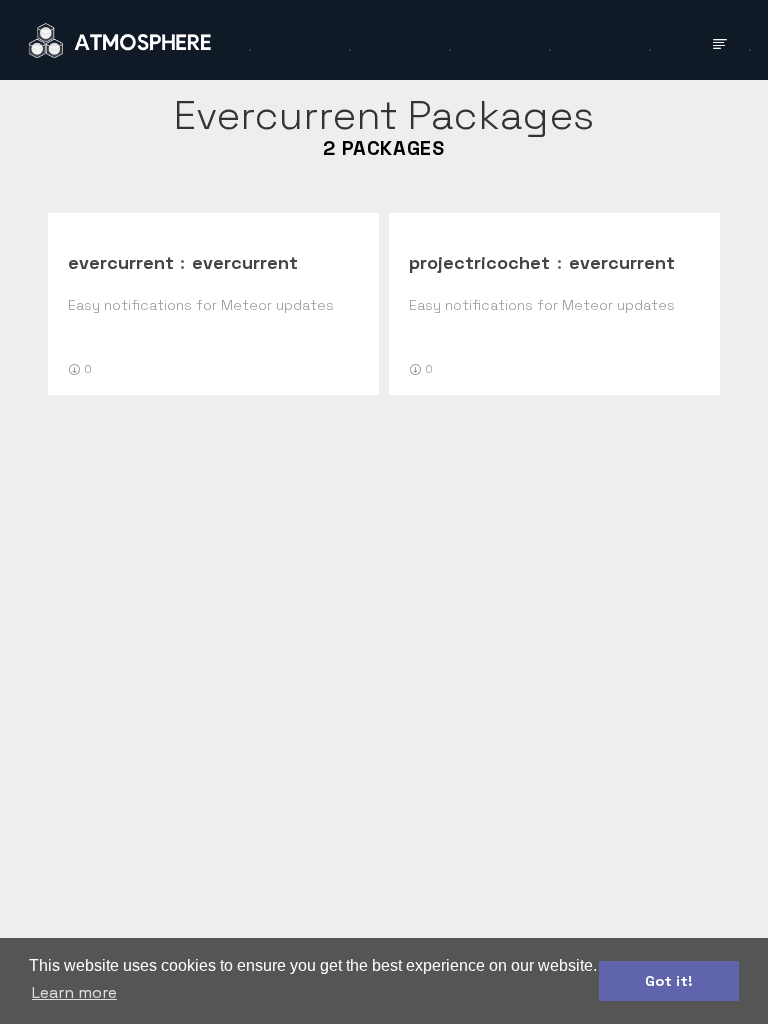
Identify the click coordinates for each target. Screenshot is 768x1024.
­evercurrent (245, 262)
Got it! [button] (669, 981)
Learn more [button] (74, 992)
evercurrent (121, 262)
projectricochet (479, 262)
